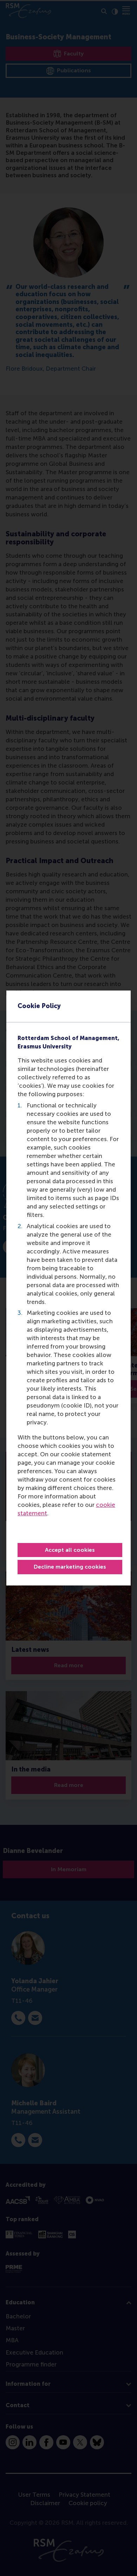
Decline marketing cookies (70, 1567)
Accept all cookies (70, 1550)
